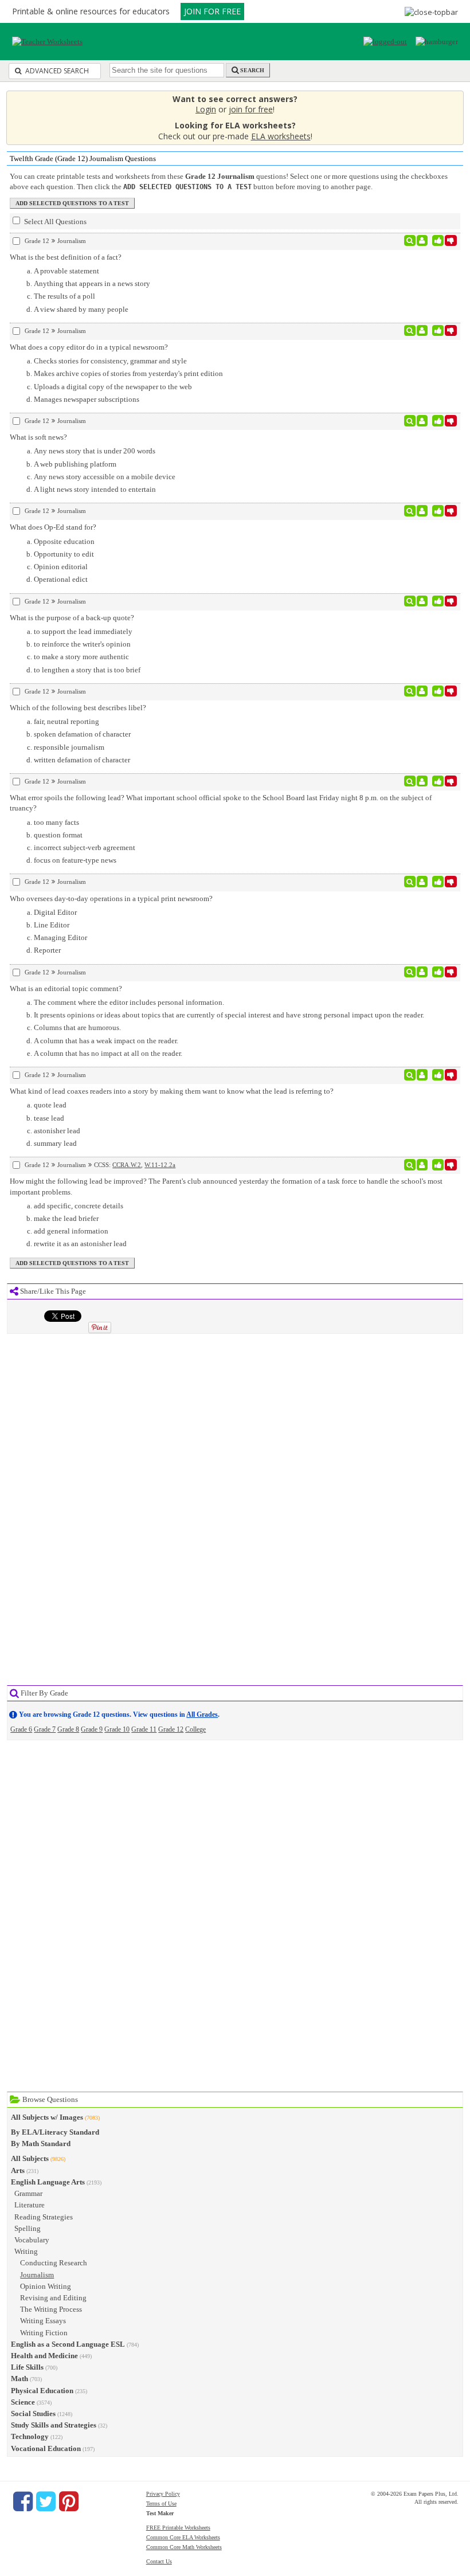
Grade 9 (92, 1729)
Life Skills (27, 2367)
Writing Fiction (44, 2333)
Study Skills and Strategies (54, 2425)
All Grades (202, 1714)
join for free (251, 109)
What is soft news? (38, 437)
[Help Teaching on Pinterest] (69, 2501)
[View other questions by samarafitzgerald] (422, 972)
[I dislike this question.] (451, 241)
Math (19, 2379)
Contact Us (159, 2561)
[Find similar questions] (410, 241)
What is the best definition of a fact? (66, 257)
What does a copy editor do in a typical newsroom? (89, 347)
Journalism (37, 2275)
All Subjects (30, 2158)
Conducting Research (54, 2263)
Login (206, 109)
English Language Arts (48, 2182)
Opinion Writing (46, 2286)
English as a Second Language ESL (68, 2344)
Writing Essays (43, 2321)
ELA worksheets (281, 136)
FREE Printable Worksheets (178, 2528)
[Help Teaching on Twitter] (46, 2501)
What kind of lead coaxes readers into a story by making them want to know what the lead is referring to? (172, 1091)
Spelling (28, 2228)
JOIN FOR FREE (212, 11)
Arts (18, 2170)
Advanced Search (56, 71)
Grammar (28, 2193)
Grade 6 (21, 1729)
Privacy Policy (163, 2494)
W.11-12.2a (160, 1165)
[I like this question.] (438, 241)
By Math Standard (41, 2144)
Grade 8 (68, 1729)
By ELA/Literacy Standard (55, 2132)
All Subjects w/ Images (47, 2117)
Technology (30, 2436)
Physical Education (42, 2391)
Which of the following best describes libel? (78, 708)
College (195, 1729)
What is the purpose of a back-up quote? (72, 618)
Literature (30, 2205)
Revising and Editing (53, 2298)
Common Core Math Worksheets (184, 2547)
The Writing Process (51, 2309)
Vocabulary (32, 2240)
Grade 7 (45, 1729)
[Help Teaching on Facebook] (23, 2501)
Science (23, 2402)
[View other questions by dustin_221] (422, 241)
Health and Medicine (44, 2356)
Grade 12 (171, 1729)
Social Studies (33, 2413)
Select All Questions (54, 222)
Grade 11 (144, 1729)
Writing (26, 2251)
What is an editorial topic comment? (66, 988)
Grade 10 (117, 1729)
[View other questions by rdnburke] (422, 601)
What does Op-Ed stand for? (53, 527)
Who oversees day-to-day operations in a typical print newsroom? (111, 899)
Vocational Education (46, 2448)
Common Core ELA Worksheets (183, 2537)
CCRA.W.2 (127, 1165)
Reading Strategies (44, 2217)
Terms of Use (161, 2503)
